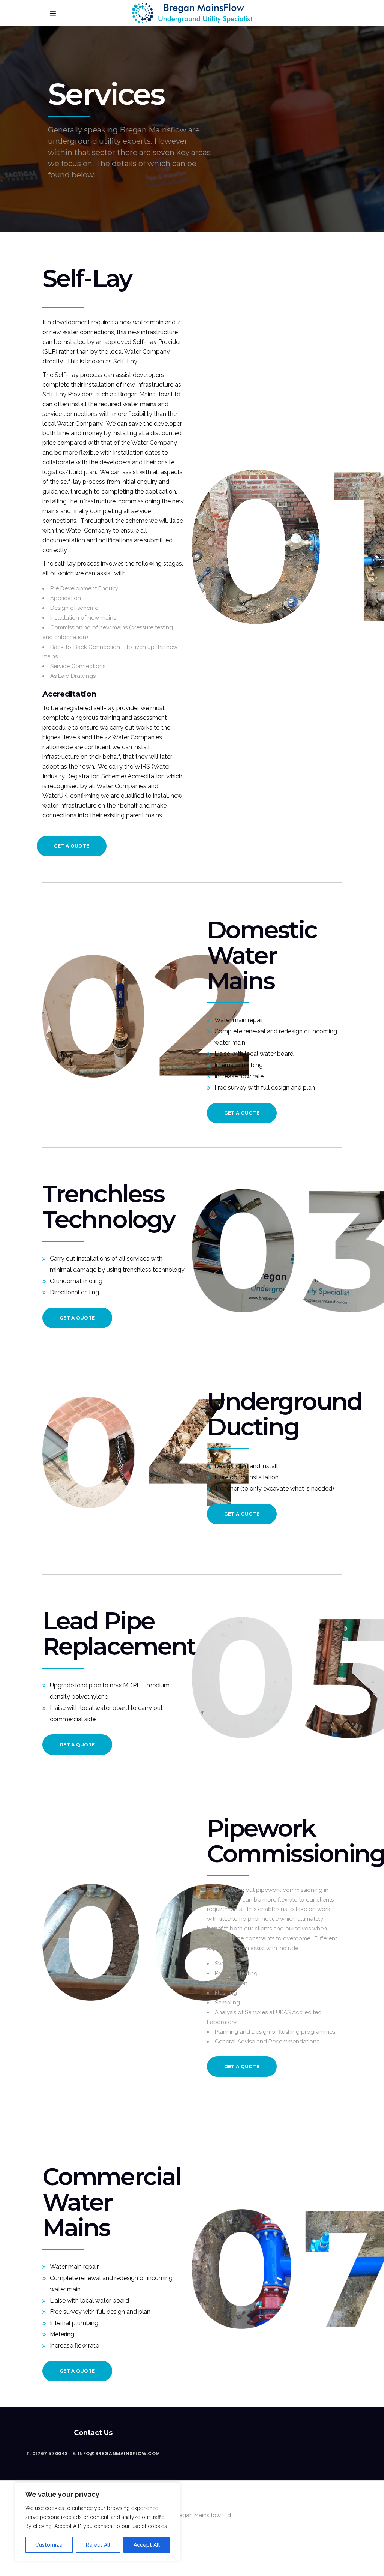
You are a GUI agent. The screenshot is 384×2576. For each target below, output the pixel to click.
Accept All (147, 2545)
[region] (97, 2522)
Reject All (98, 2545)
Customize (49, 2545)
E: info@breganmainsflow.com (116, 2454)
